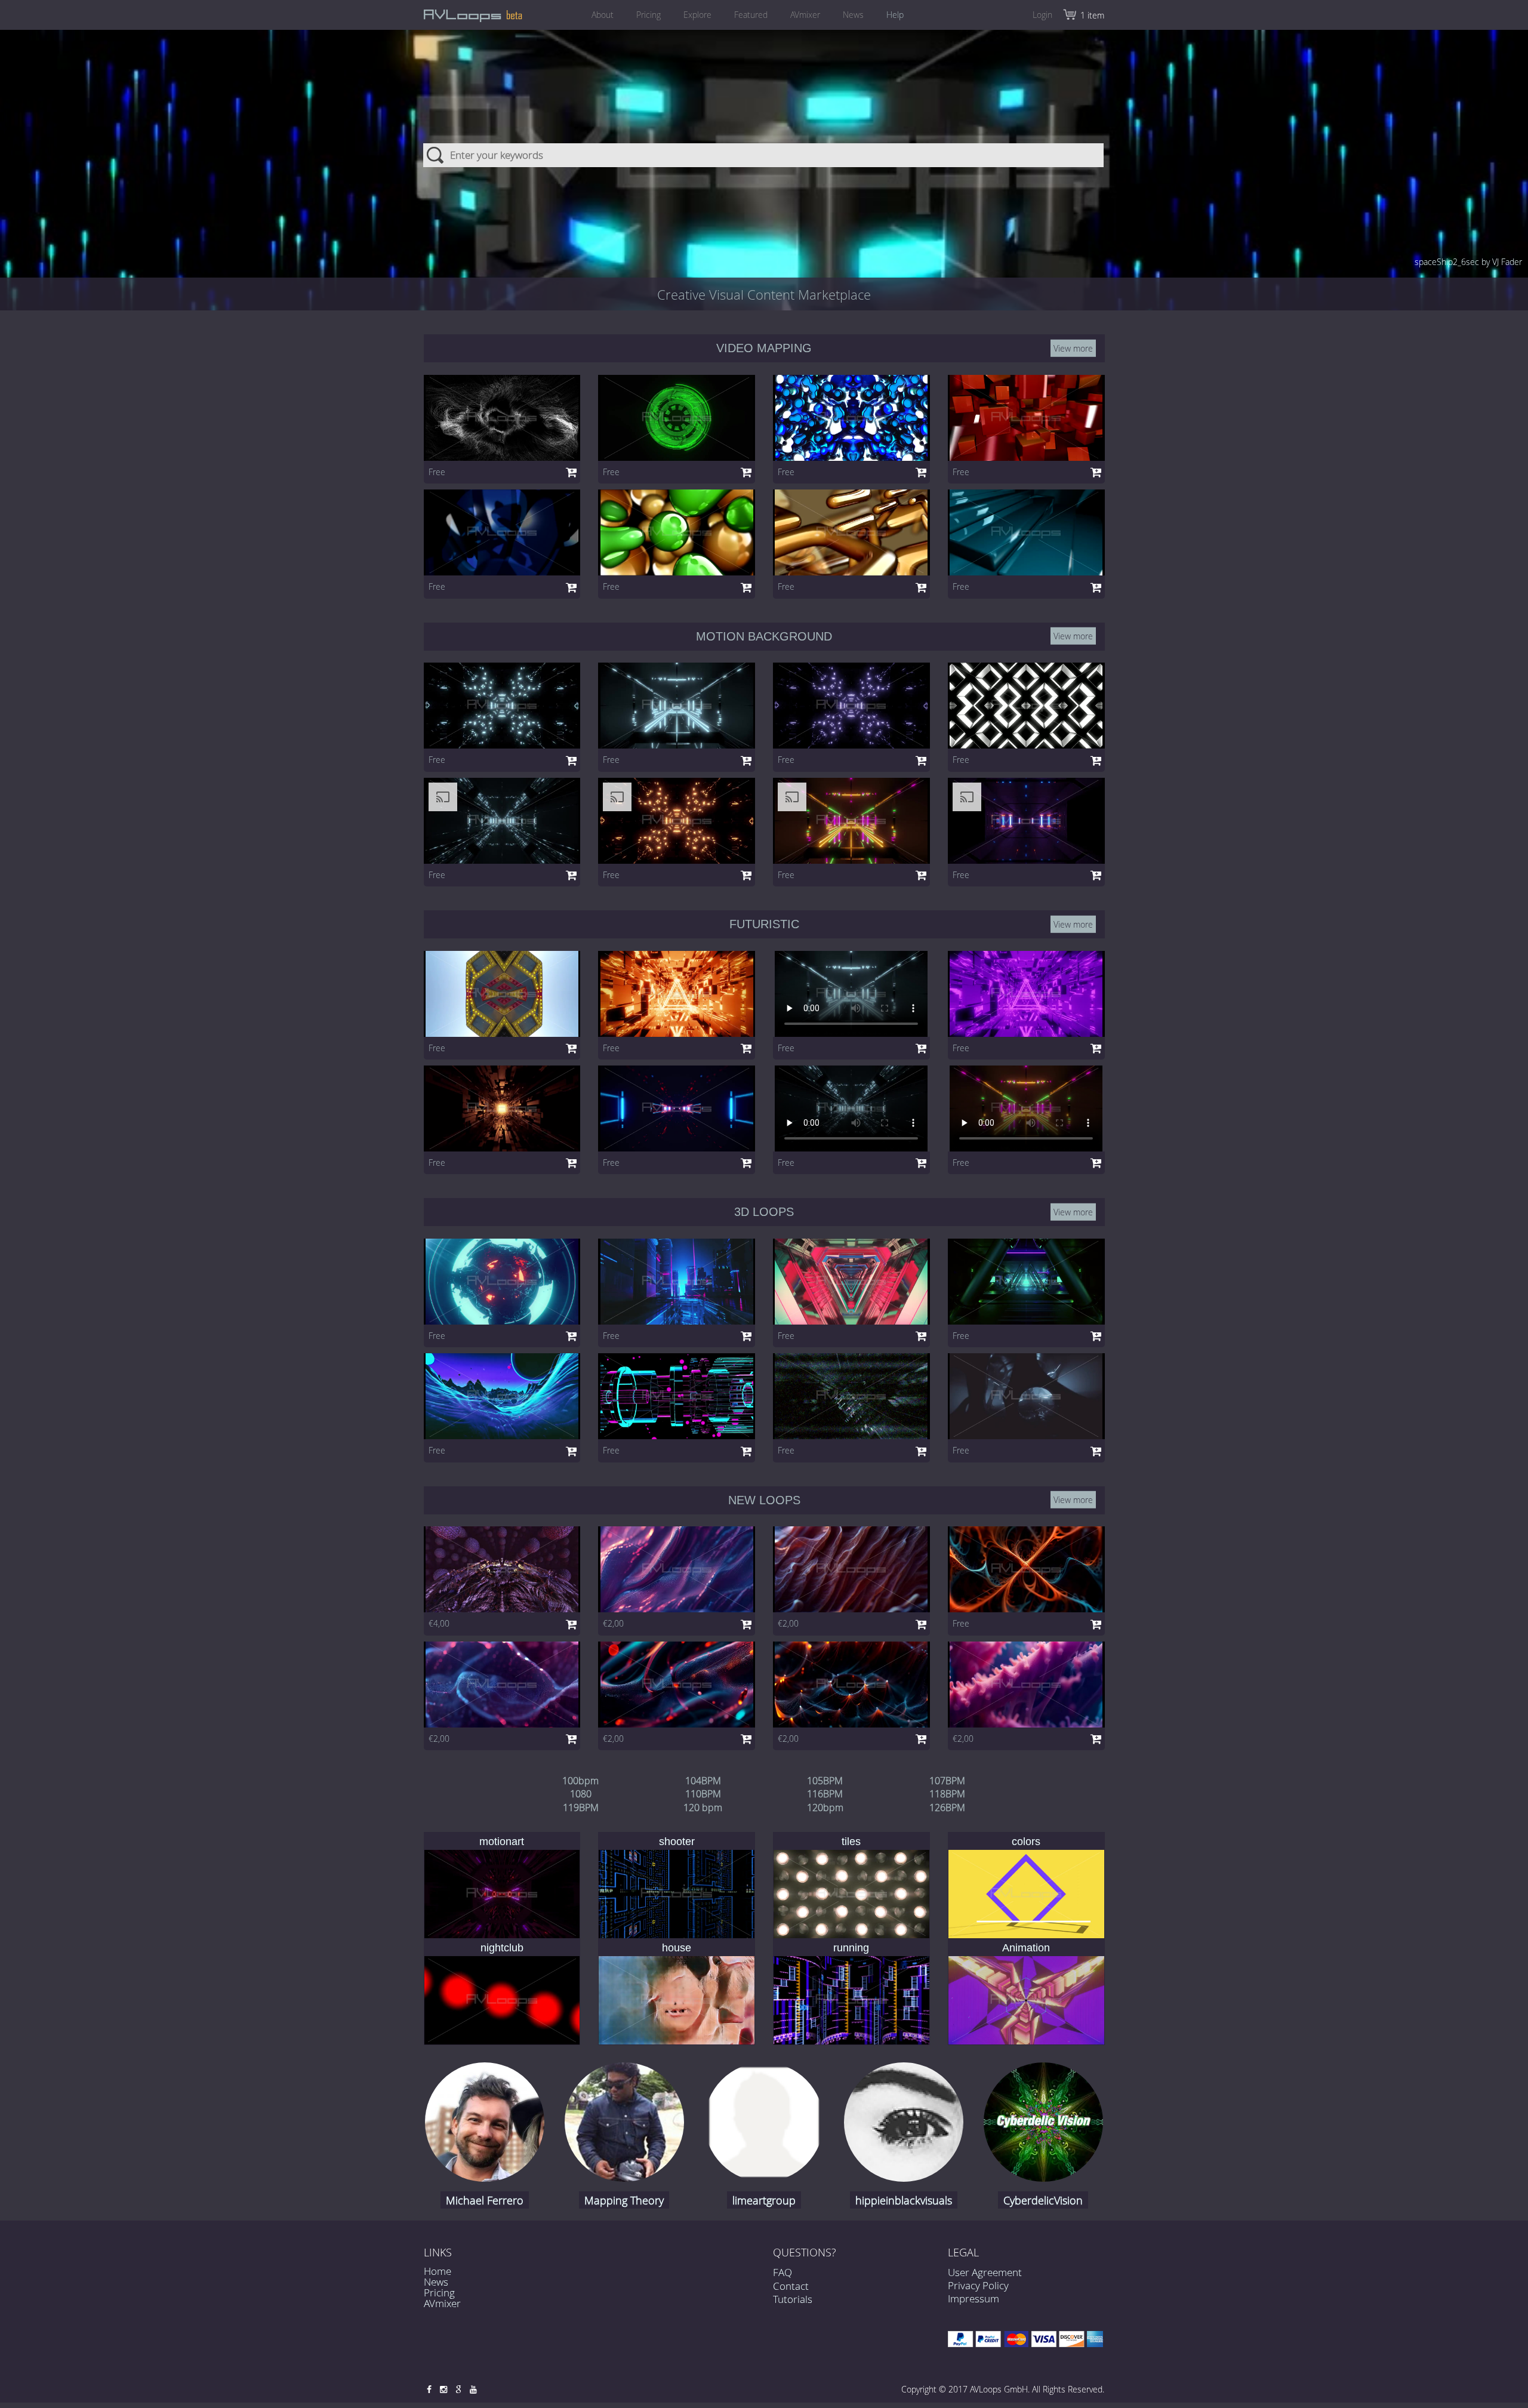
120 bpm (703, 1807)
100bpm (580, 1781)
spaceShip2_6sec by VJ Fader (1468, 262)
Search (436, 155)
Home (438, 2271)
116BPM (825, 1794)
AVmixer (805, 15)
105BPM (825, 1781)
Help (895, 15)
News (853, 15)
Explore (697, 15)
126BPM (947, 1807)
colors (1026, 1842)
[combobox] (764, 155)
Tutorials (793, 2298)
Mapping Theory (624, 2200)
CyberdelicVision (1043, 2200)
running (851, 1948)
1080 (581, 1794)
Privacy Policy (978, 2285)
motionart (502, 1842)
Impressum (974, 2298)
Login (1042, 15)
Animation (1026, 1948)
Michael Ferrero (485, 2200)
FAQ (783, 2272)
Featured (751, 15)
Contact (791, 2285)
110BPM (703, 1794)
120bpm (825, 1807)
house (677, 1948)
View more (1073, 348)
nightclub (502, 1948)
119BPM (581, 1807)
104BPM (703, 1781)
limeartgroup (764, 2200)
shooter (677, 1842)
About (603, 15)
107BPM (947, 1781)
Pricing (649, 15)
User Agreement (985, 2272)
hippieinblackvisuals (904, 2200)
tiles (851, 1842)
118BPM (947, 1794)
